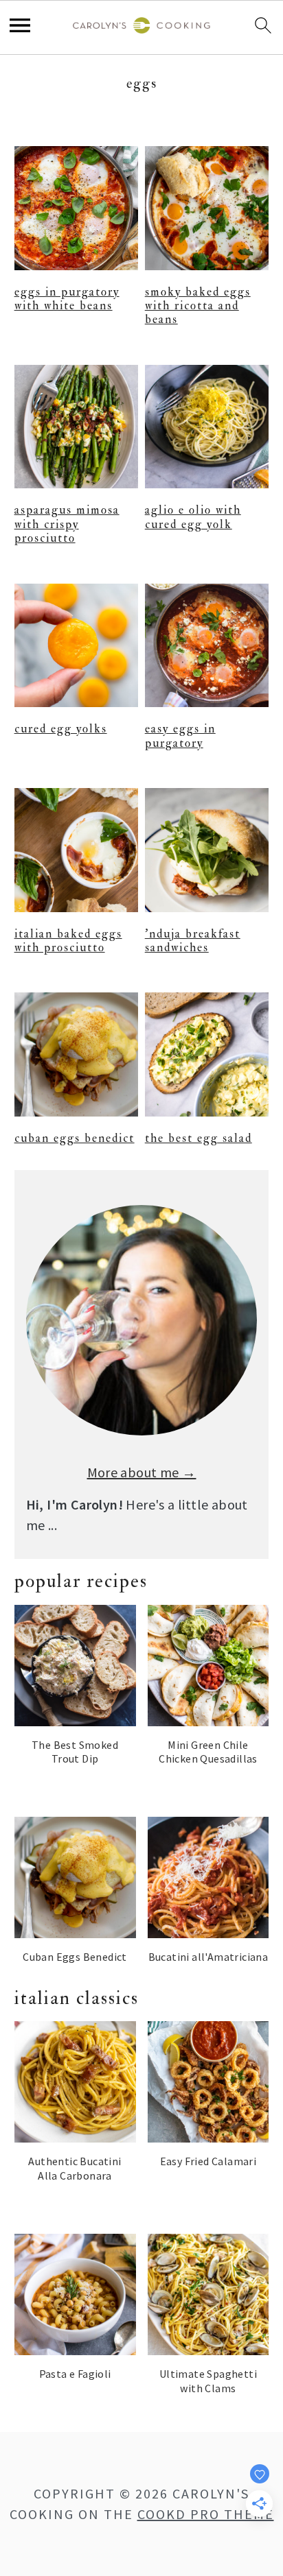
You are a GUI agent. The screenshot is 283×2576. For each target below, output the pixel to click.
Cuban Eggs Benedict (75, 1138)
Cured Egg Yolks (61, 729)
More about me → (142, 1472)
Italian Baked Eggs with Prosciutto (68, 941)
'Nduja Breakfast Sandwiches (193, 941)
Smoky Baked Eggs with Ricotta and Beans (198, 306)
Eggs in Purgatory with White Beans (67, 299)
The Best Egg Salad (199, 1138)
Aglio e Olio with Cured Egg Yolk (193, 517)
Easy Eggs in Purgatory (180, 736)
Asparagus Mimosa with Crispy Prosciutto (67, 524)
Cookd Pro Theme (206, 2514)
